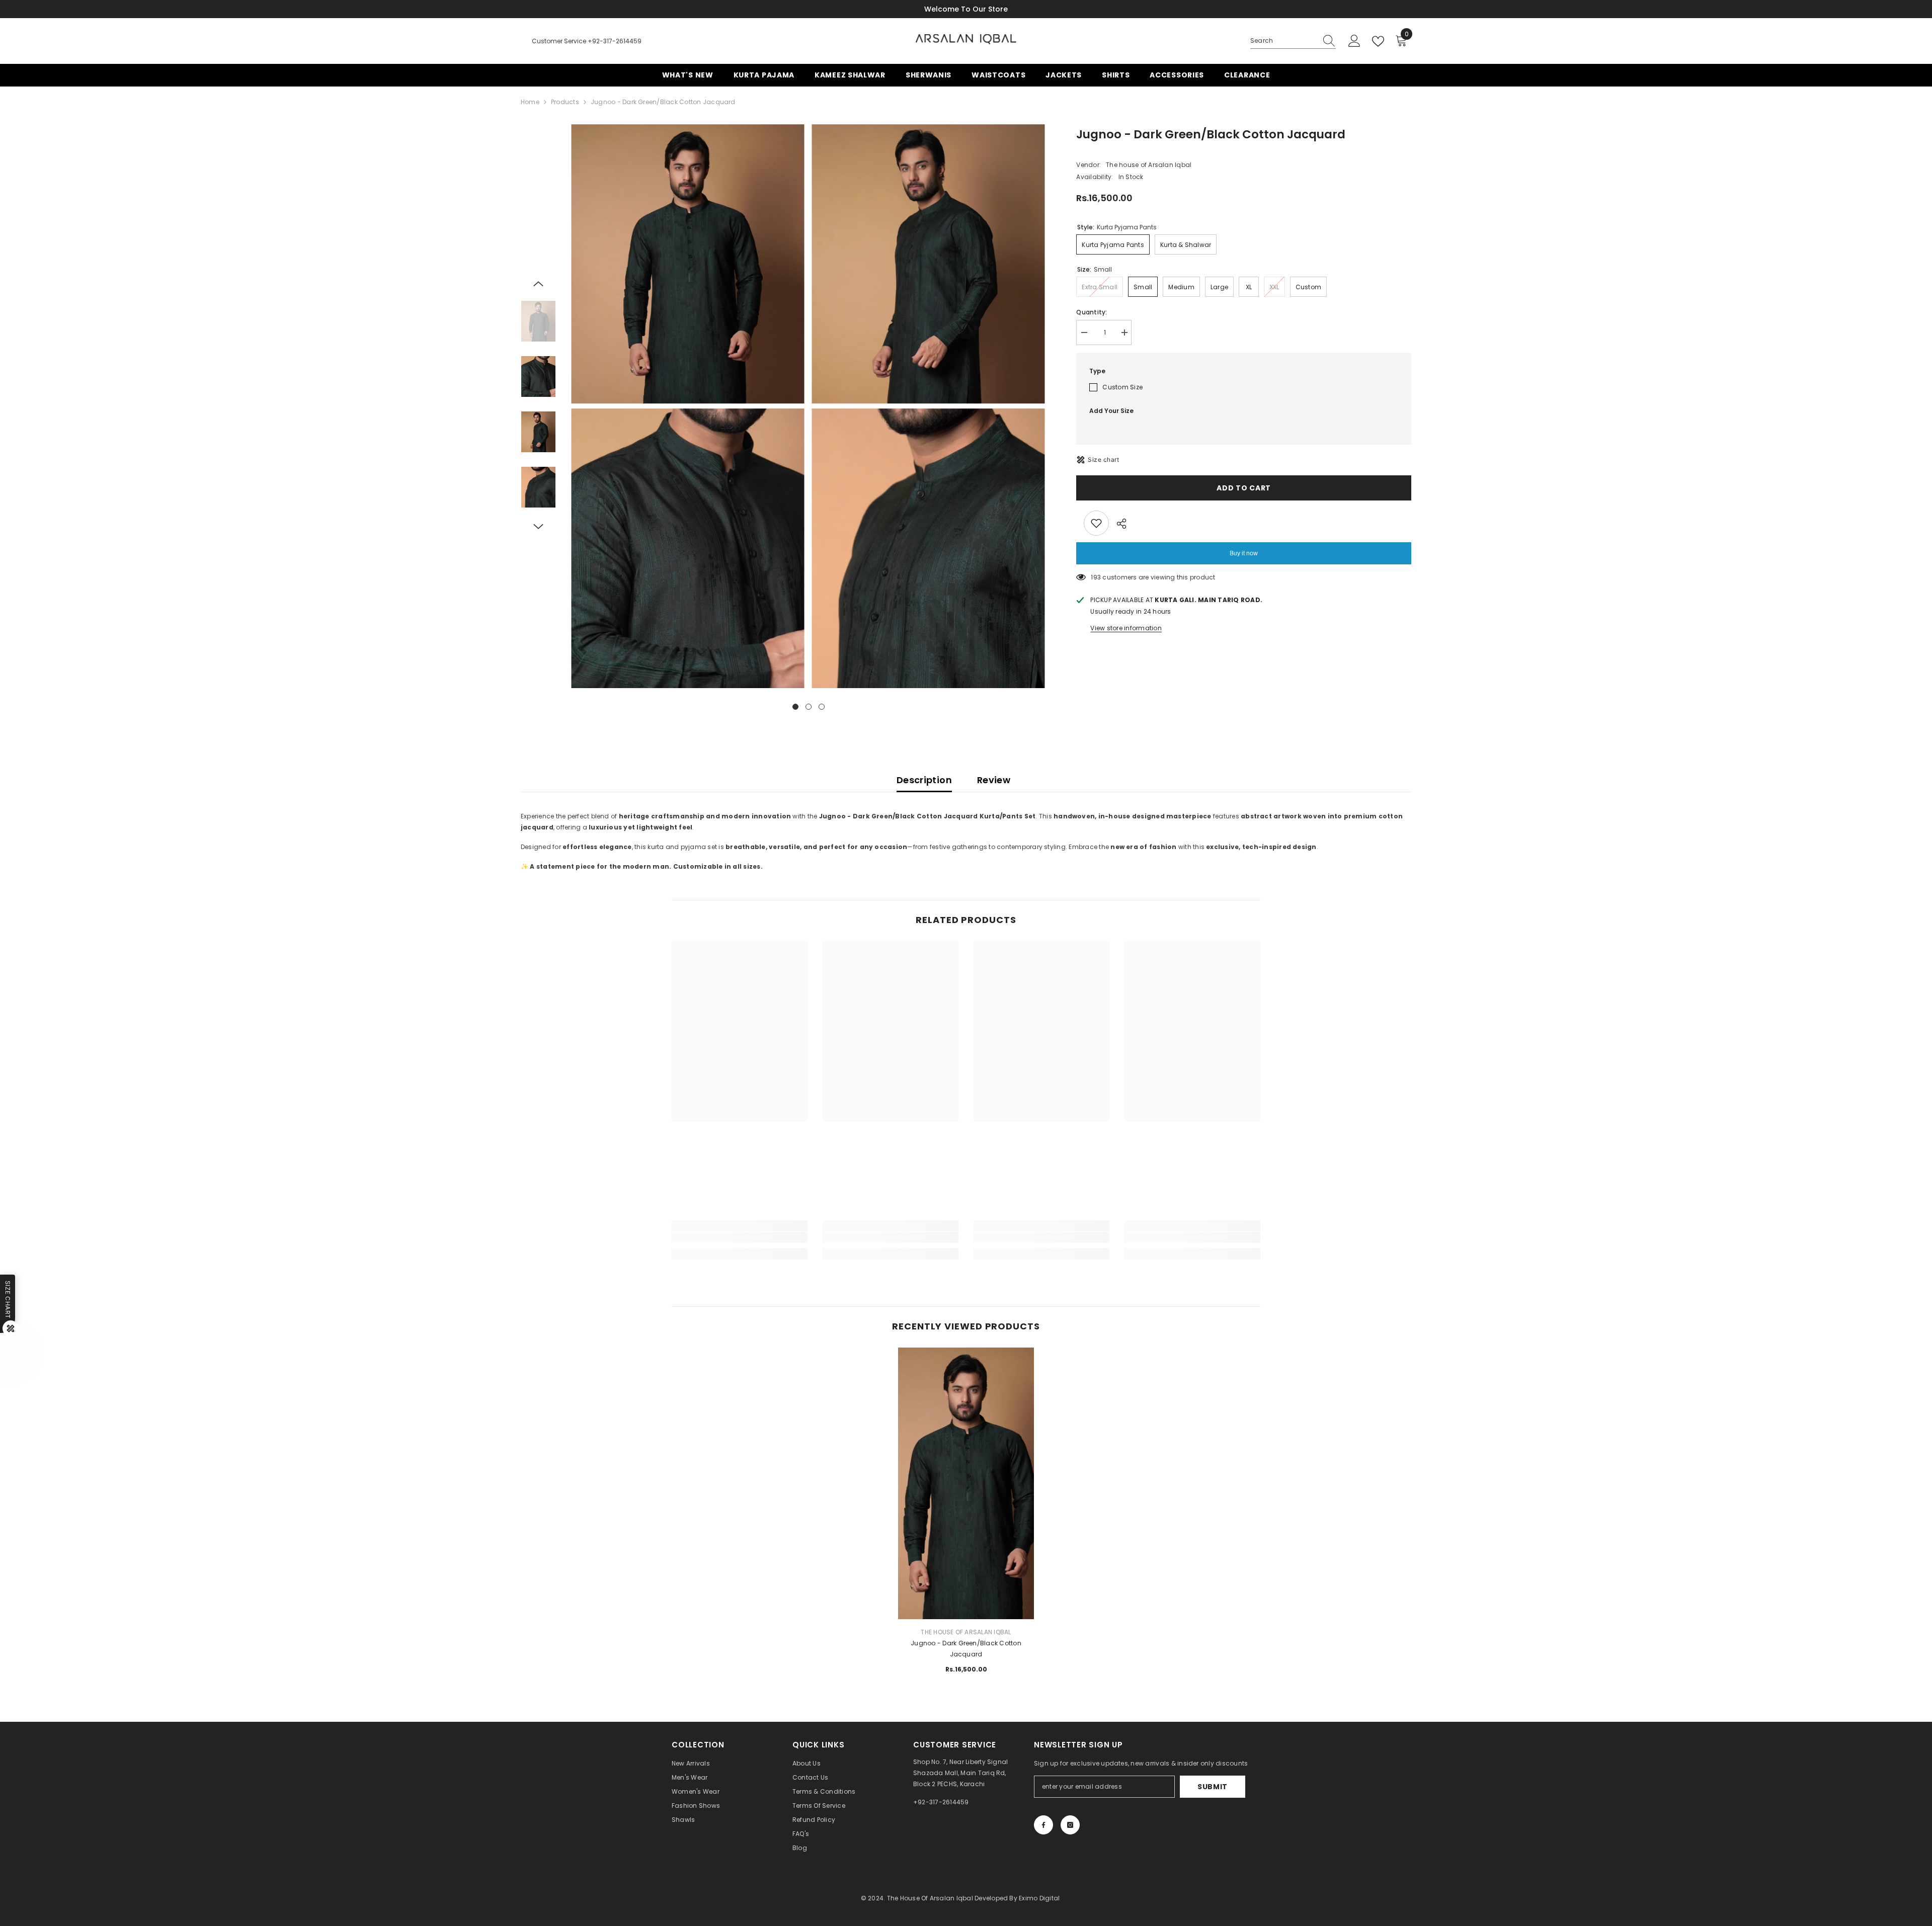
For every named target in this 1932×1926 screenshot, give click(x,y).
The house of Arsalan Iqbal (1149, 165)
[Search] (1293, 41)
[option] (689, 406)
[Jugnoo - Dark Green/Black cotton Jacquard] (966, 1429)
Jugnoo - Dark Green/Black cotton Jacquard (966, 1649)
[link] (740, 1237)
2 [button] (809, 707)
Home (530, 102)
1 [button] (795, 707)
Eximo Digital (1039, 1898)
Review (994, 780)
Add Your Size (1111, 411)
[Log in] (1354, 41)
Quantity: (1092, 312)
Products (565, 102)
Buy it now (1244, 553)
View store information (1126, 628)
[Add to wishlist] (1096, 523)
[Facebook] (1043, 1825)
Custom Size (1122, 387)
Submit (1213, 1787)
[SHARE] (1118, 524)
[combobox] (1283, 41)
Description (924, 780)
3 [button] (822, 707)
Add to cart (1242, 488)
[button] (538, 284)
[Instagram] (1070, 1825)
